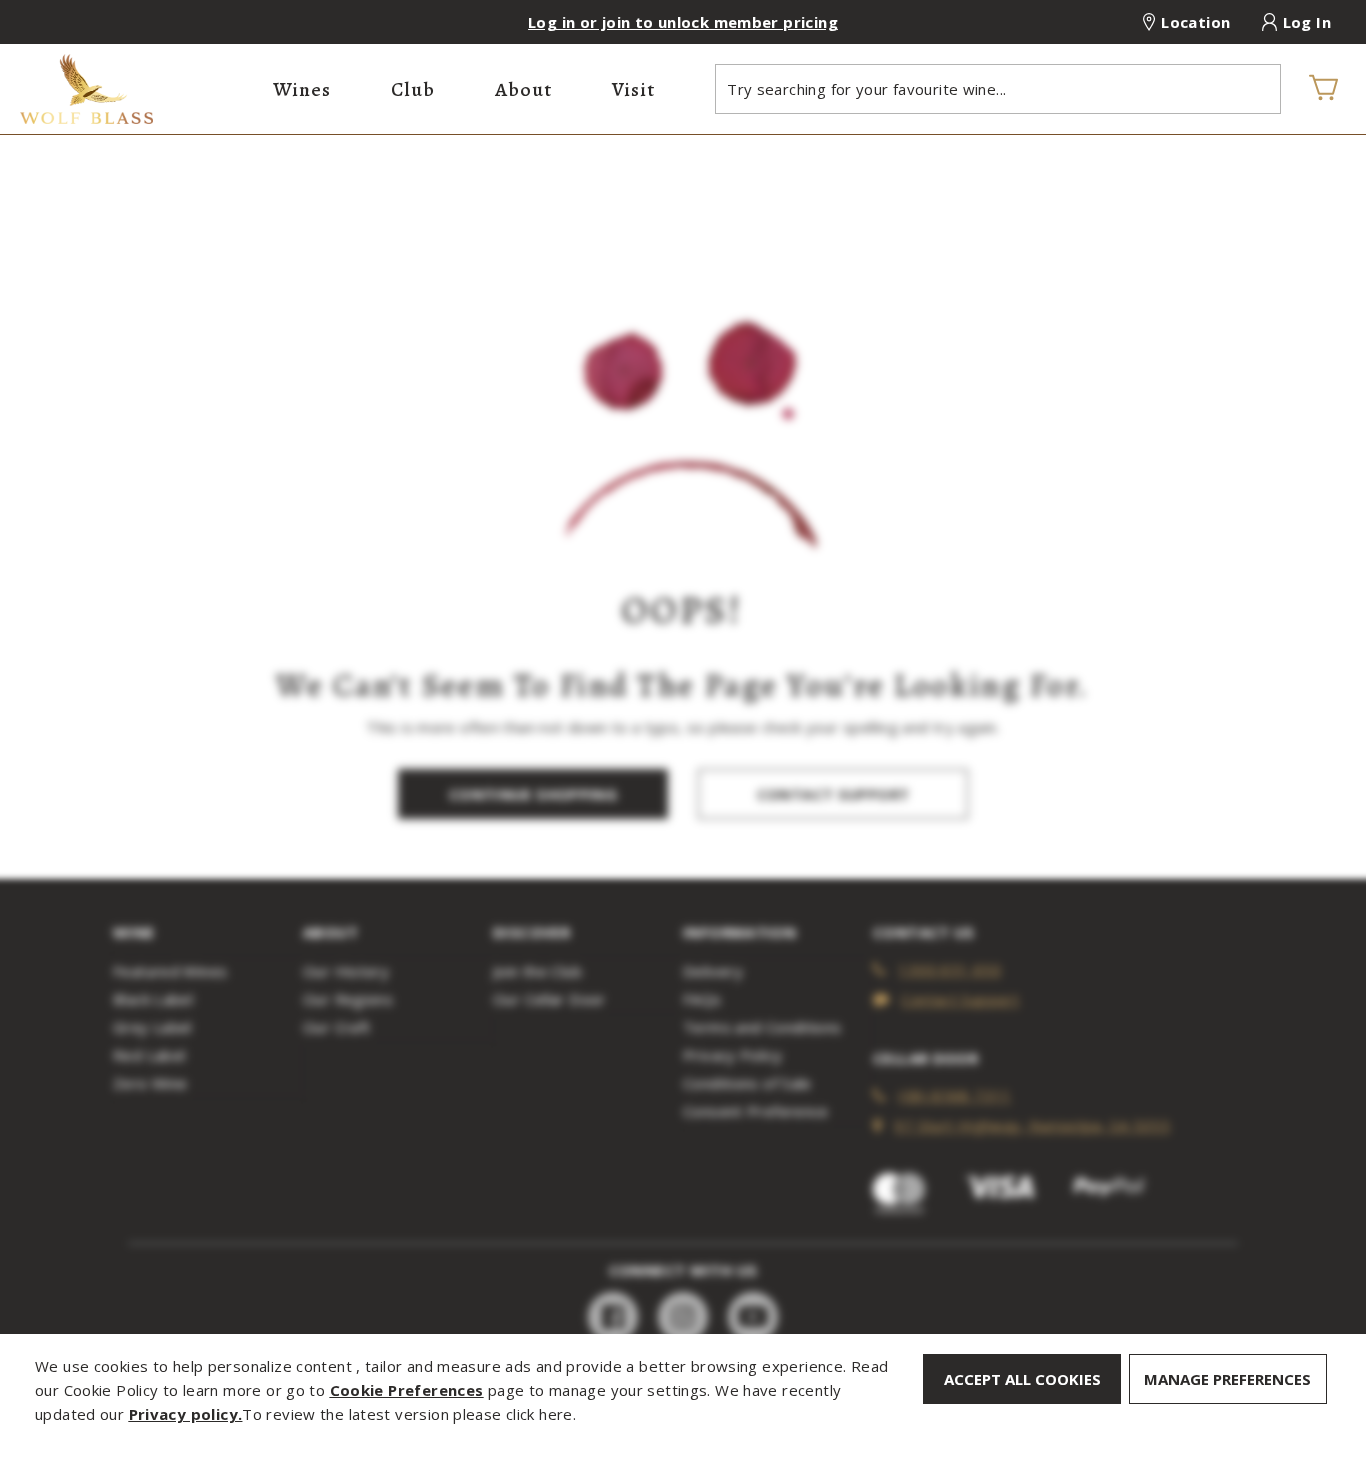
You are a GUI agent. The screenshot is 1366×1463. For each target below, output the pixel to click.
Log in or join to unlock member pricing (683, 22)
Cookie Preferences (407, 1390)
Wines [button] (302, 89)
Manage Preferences (1227, 1379)
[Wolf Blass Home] (136, 89)
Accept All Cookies (1022, 1379)
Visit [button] (633, 89)
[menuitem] (302, 89)
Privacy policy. (186, 1414)
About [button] (523, 89)
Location (1195, 22)
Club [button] (413, 89)
